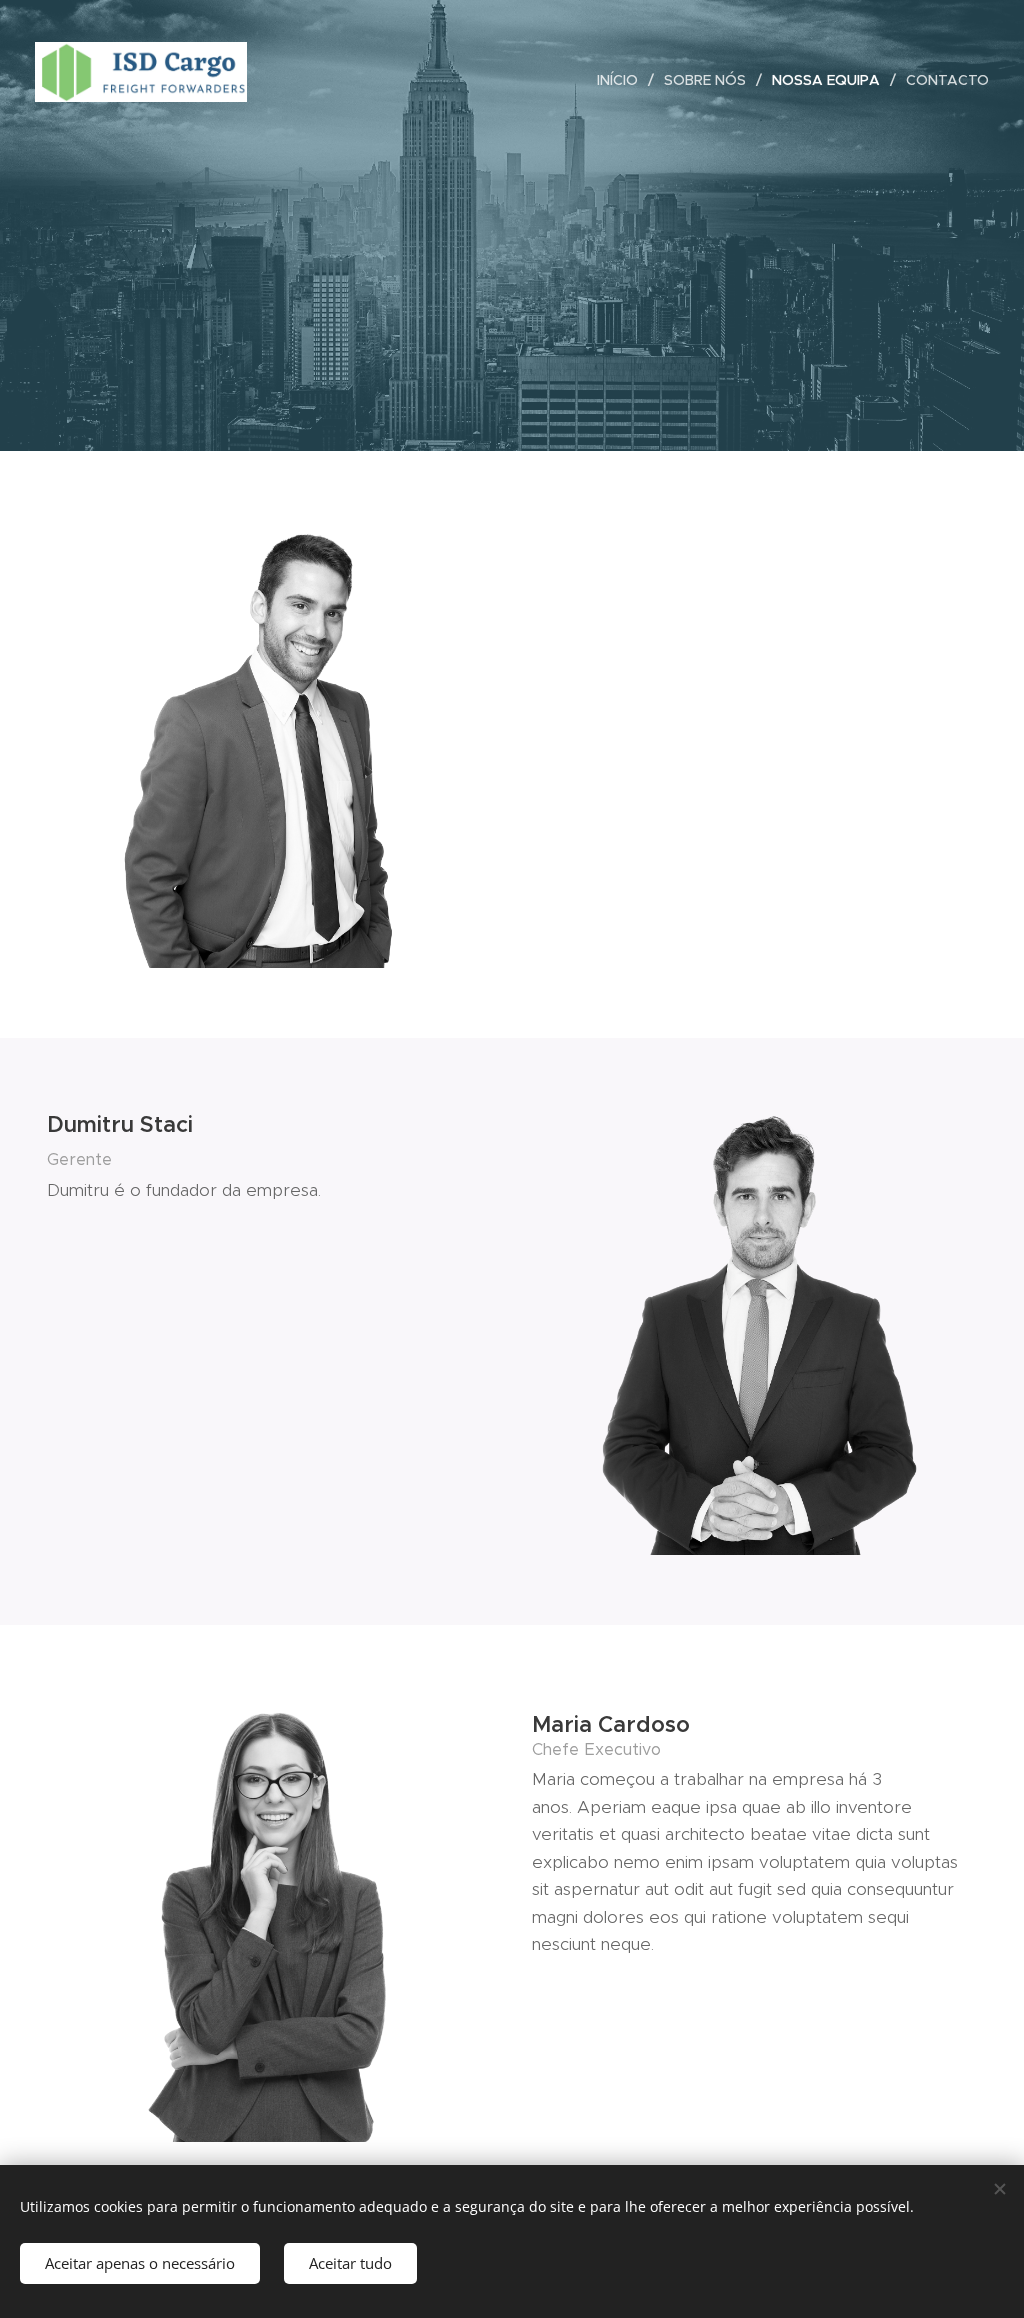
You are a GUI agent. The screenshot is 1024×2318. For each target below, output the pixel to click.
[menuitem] (623, 80)
